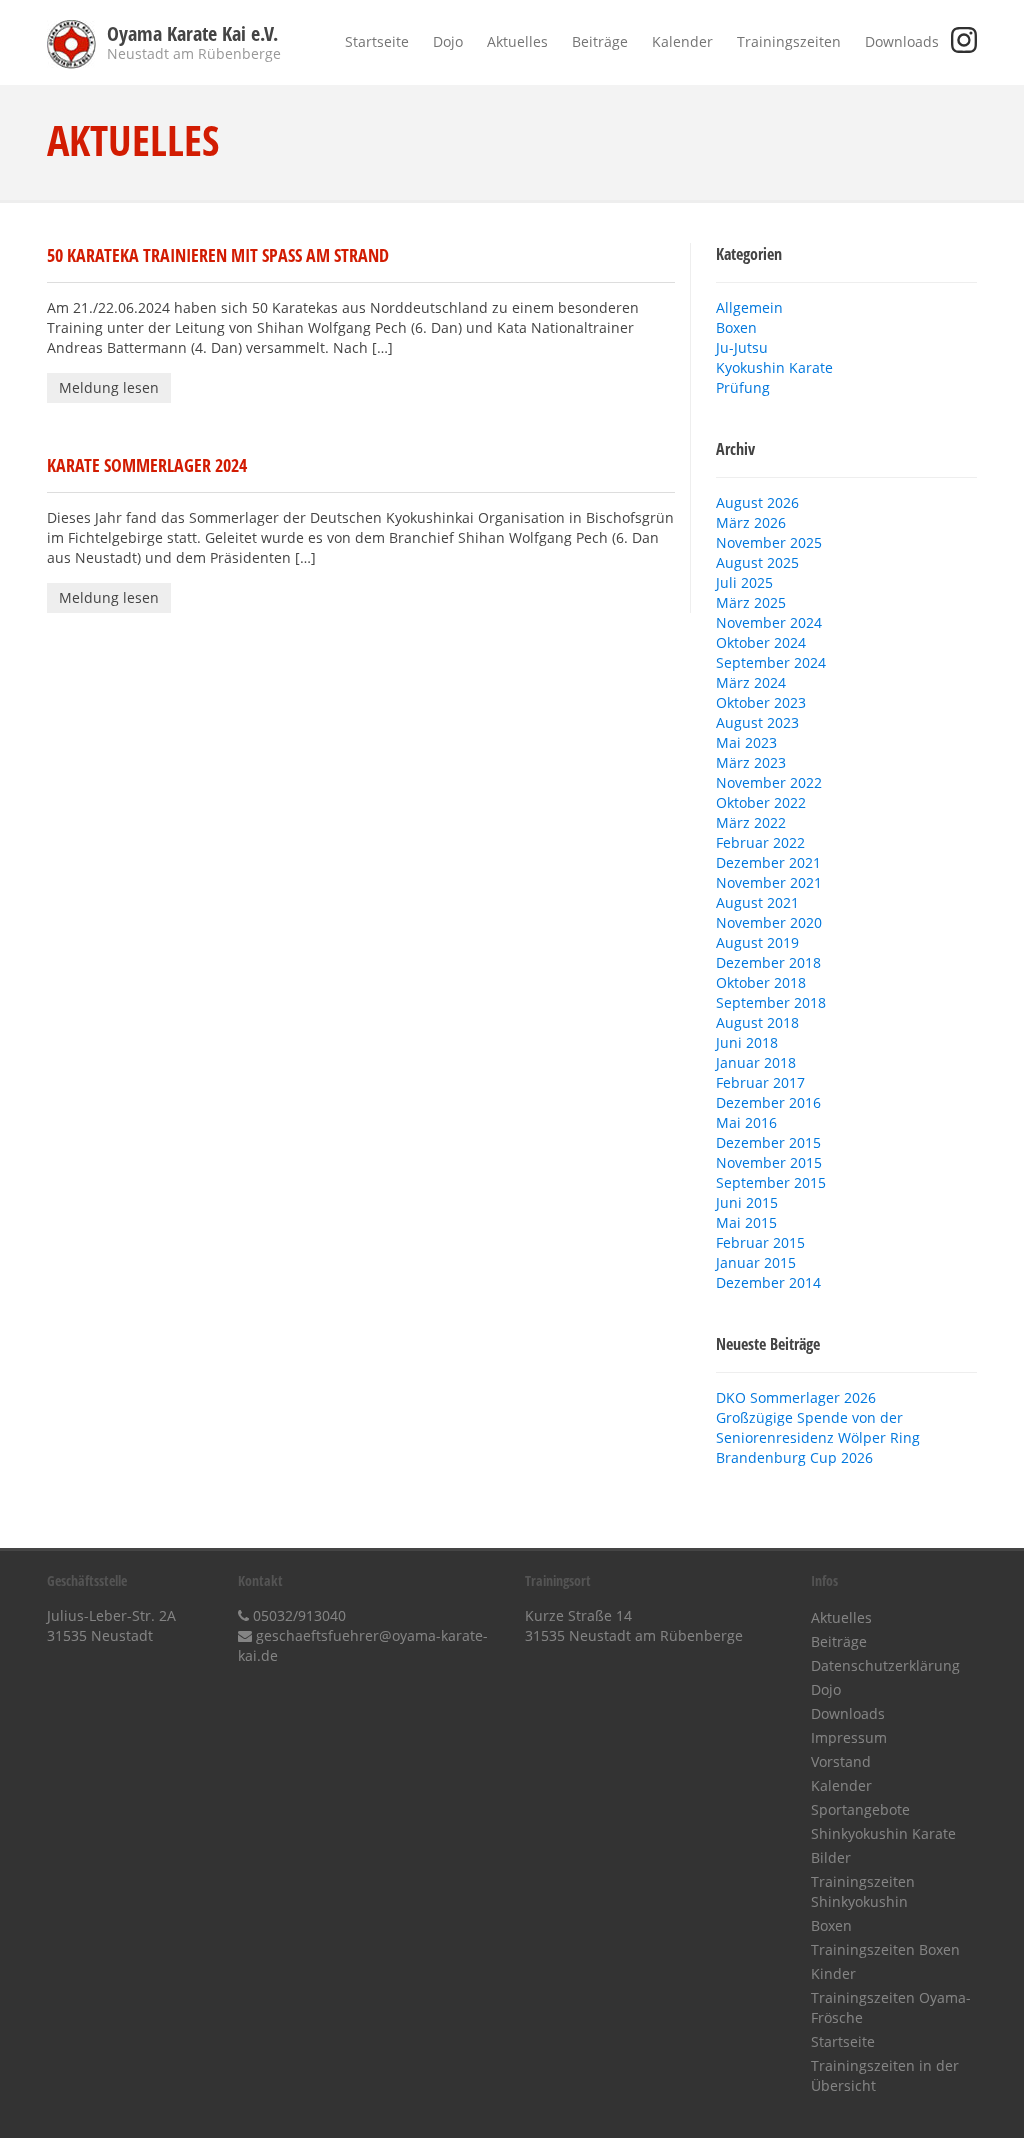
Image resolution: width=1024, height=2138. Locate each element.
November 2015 (769, 1162)
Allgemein (749, 307)
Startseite (377, 41)
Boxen (736, 327)
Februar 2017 (760, 1082)
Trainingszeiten (789, 41)
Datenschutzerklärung (885, 1665)
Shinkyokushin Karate (883, 1833)
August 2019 (757, 942)
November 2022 (769, 782)
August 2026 (757, 502)
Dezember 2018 (768, 962)
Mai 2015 (746, 1222)
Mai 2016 (746, 1122)
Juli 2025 (744, 582)
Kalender (682, 41)
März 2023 (751, 762)
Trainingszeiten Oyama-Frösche (891, 2007)
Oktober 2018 (761, 982)
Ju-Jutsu (742, 347)
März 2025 (751, 602)
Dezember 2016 (768, 1102)
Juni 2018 (747, 1042)
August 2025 (757, 562)
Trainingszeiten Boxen (885, 1949)
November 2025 (769, 542)
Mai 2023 (746, 742)
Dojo (448, 41)
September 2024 (771, 662)
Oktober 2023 (761, 702)
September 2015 (771, 1182)
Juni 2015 (747, 1202)
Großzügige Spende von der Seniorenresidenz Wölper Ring (818, 1427)
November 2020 (769, 922)
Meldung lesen (109, 387)
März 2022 (751, 822)
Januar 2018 (756, 1062)
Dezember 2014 (768, 1282)
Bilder (831, 1857)
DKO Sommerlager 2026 (796, 1397)
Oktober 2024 (761, 642)
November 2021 (769, 882)
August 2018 (757, 1022)
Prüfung (743, 387)
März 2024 (751, 682)
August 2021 (757, 902)
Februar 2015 (760, 1242)
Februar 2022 (760, 842)
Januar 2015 (756, 1262)
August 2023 (757, 722)
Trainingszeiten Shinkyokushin (863, 1891)
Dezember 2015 (768, 1142)
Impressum (849, 1737)
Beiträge (600, 41)
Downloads (902, 41)
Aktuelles (517, 41)
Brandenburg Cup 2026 (794, 1457)
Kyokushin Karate (774, 367)
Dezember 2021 (768, 862)
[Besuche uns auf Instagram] (964, 47)
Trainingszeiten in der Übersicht (885, 2075)
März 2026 (751, 522)
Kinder (833, 1973)
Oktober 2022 (761, 802)
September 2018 (771, 1002)
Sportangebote (860, 1809)
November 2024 (769, 622)
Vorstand (841, 1761)
